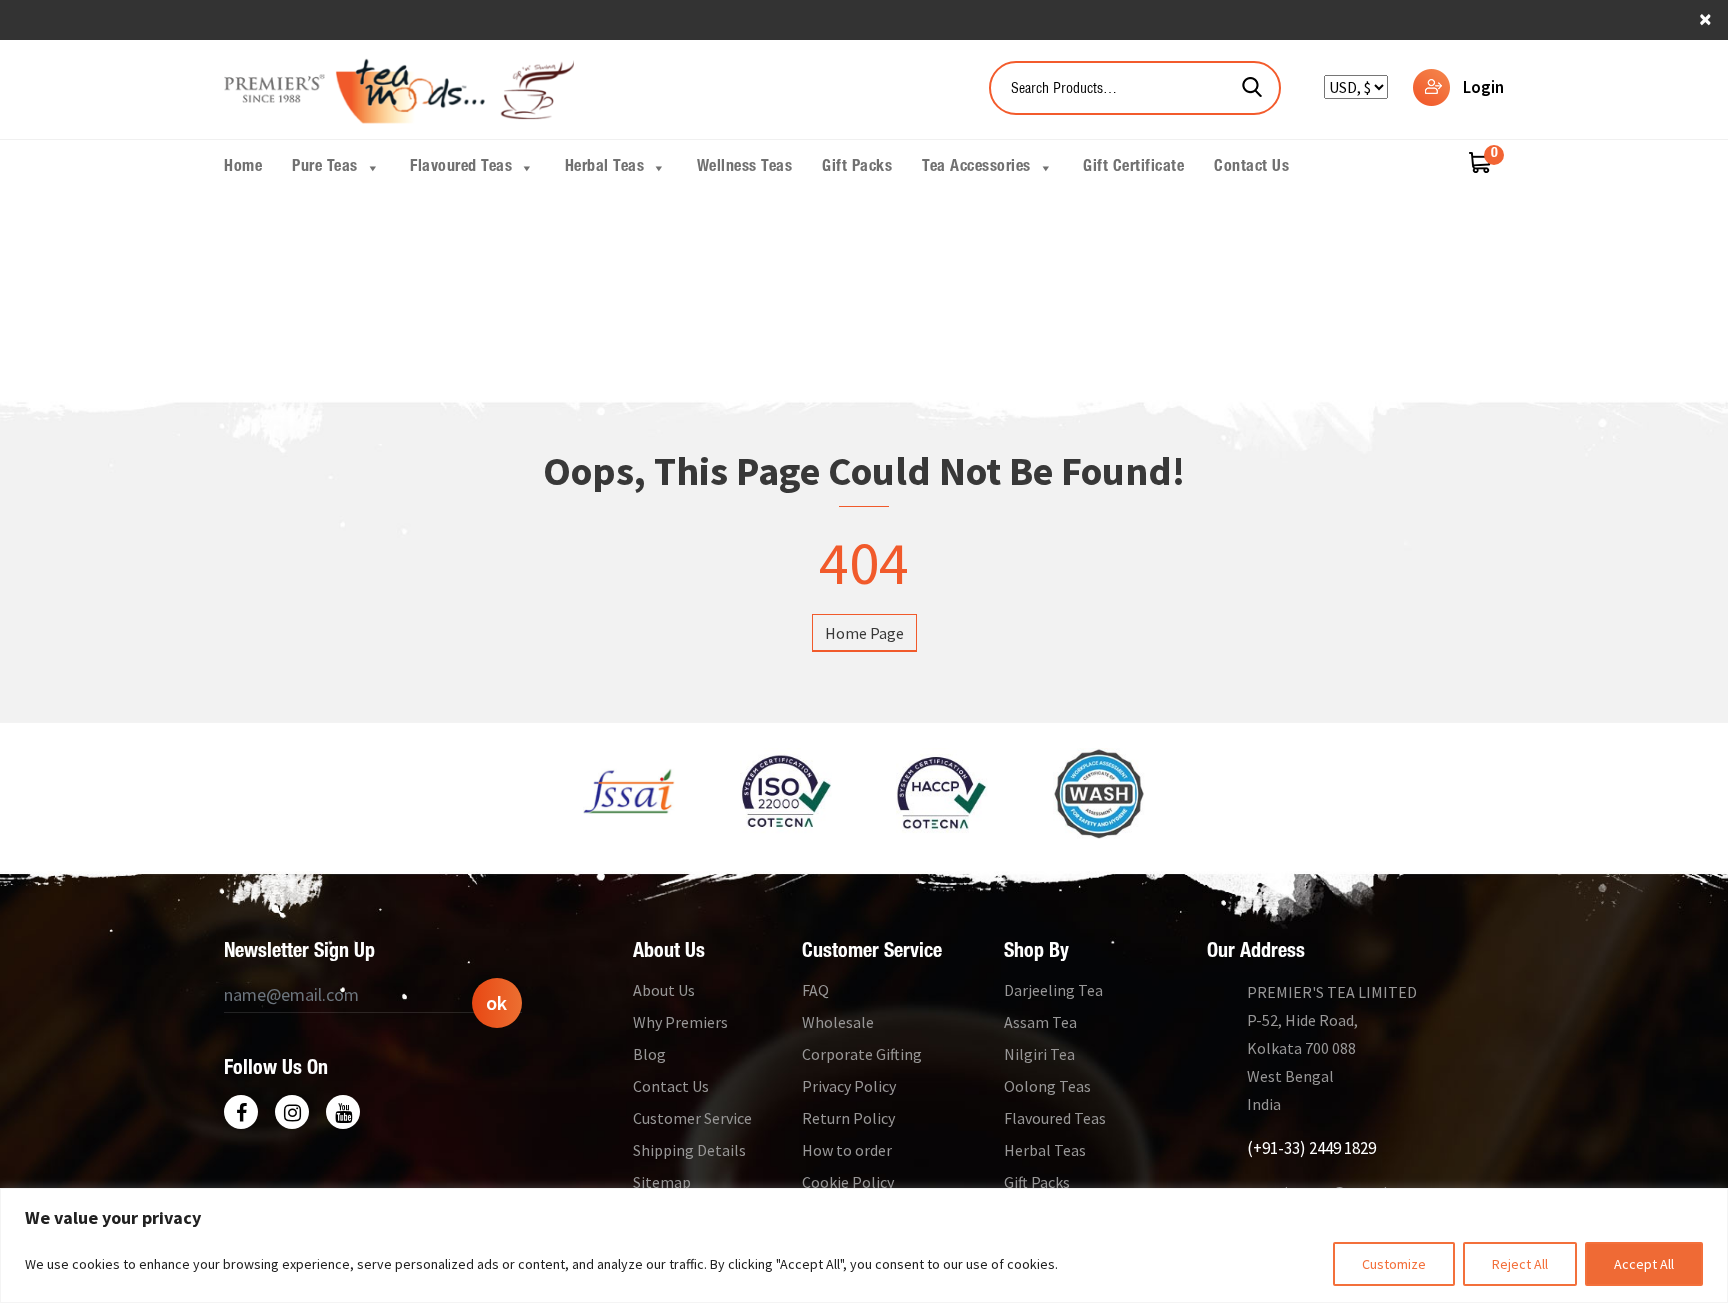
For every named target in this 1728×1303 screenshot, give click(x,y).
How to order (847, 1150)
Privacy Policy (849, 1086)
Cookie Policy (848, 1182)
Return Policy (848, 1118)
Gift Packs (857, 168)
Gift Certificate (1133, 168)
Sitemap (662, 1182)
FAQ (815, 990)
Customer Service (692, 1118)
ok (496, 1002)
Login (1483, 87)
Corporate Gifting (862, 1054)
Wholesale (838, 1022)
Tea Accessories (976, 168)
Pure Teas (325, 168)
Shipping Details (689, 1150)
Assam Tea (1040, 1022)
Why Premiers (680, 1022)
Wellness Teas (745, 168)
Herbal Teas (605, 168)
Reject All (1520, 1264)
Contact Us (1251, 168)
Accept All (1644, 1264)
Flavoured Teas (461, 168)
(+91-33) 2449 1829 (1311, 1148)
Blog (649, 1054)
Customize (1394, 1264)
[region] (864, 1245)
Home (243, 168)
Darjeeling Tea (1053, 990)
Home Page (864, 633)
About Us (664, 990)
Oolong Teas (1047, 1086)
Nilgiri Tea (1039, 1054)
